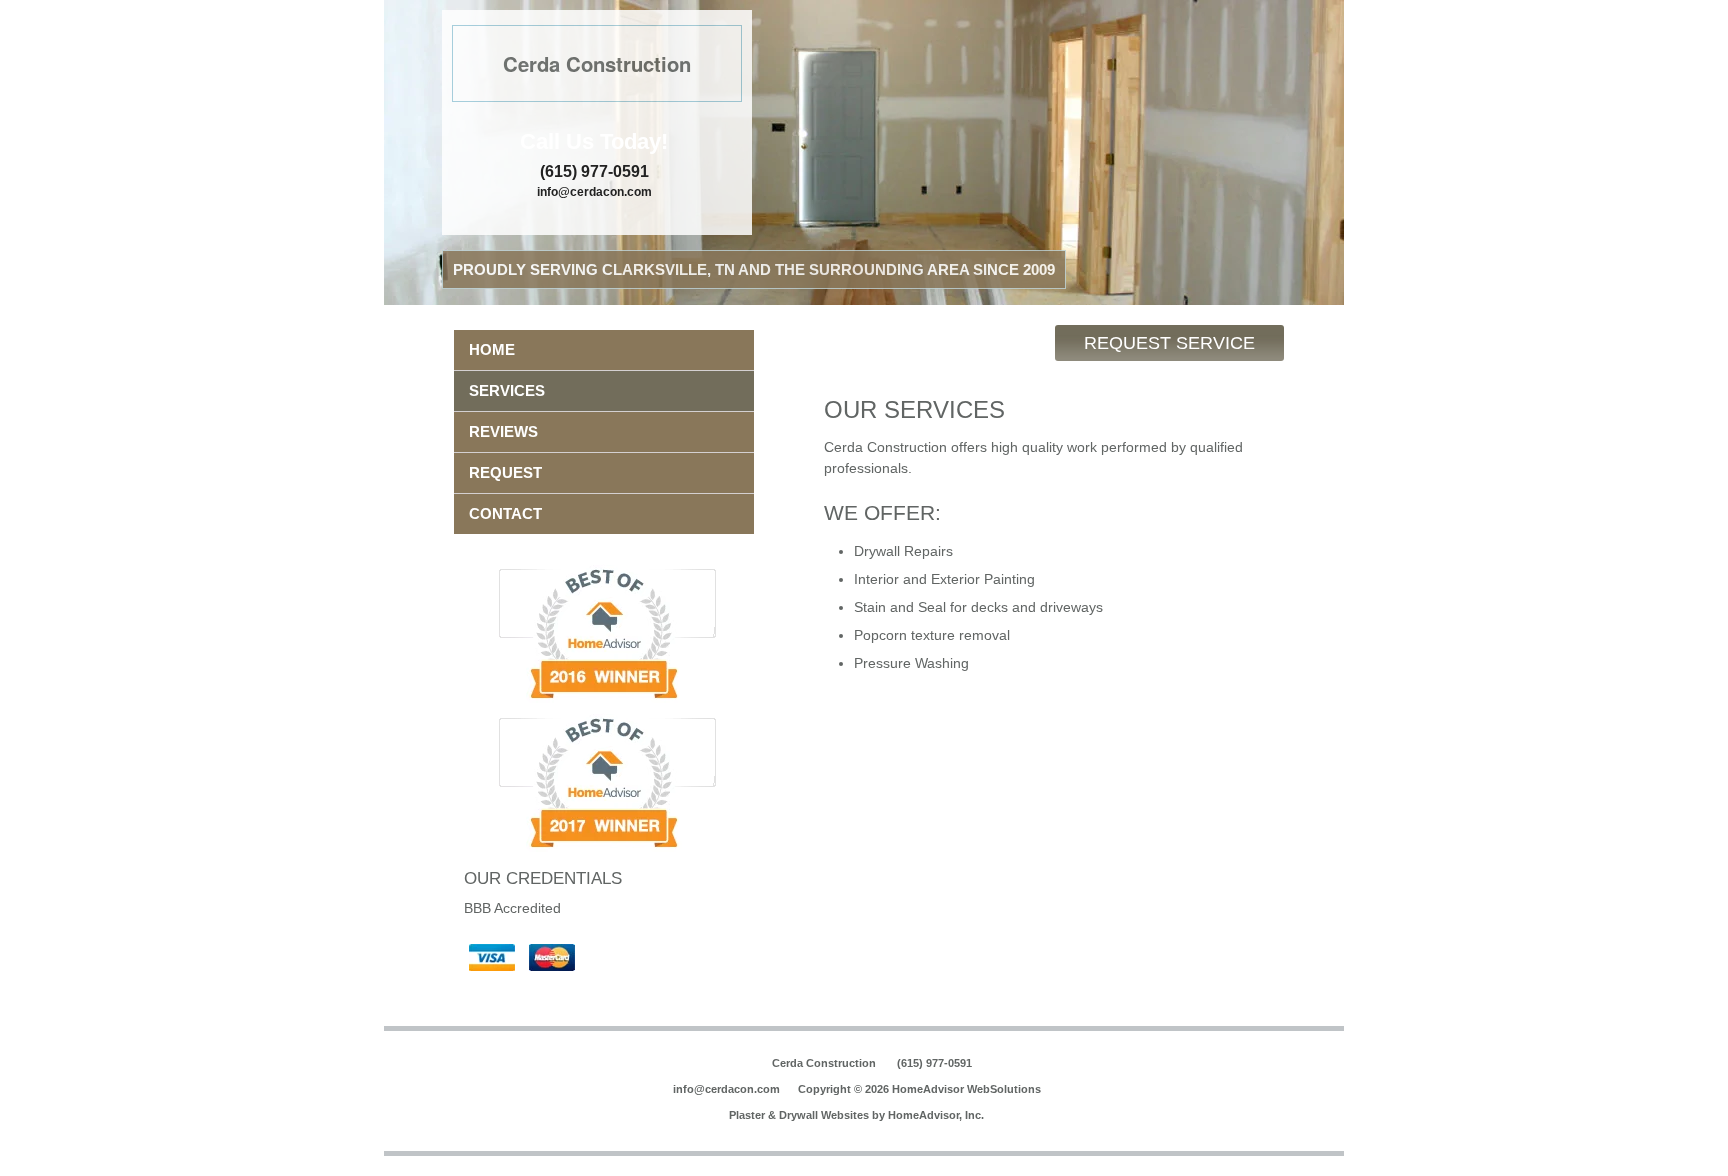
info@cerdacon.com (594, 192)
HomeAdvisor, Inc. (936, 1115)
